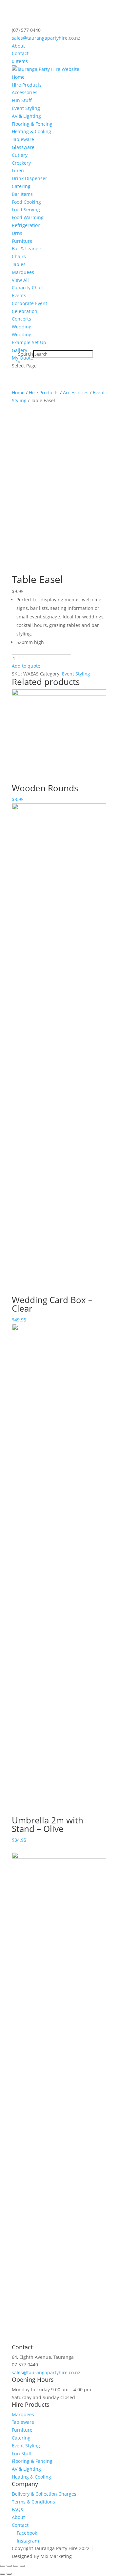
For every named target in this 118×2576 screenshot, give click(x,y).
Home (18, 77)
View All (20, 280)
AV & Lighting (26, 116)
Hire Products (27, 85)
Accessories (25, 92)
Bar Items (22, 194)
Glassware (23, 147)
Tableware (23, 139)
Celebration (25, 311)
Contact (20, 53)
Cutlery (20, 155)
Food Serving (26, 209)
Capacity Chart (28, 288)
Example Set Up (29, 342)
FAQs (17, 2509)
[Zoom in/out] (22, 2566)
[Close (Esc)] (3, 2566)
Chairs (19, 256)
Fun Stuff (22, 100)
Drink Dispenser (29, 178)
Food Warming (28, 217)
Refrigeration (26, 225)
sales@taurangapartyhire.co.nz (46, 2372)
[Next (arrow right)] (9, 2574)
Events (19, 295)
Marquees (23, 272)
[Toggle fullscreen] (16, 2566)
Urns (17, 233)
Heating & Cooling (31, 131)
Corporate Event (29, 303)
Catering (21, 186)
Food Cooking (26, 202)
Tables (19, 264)
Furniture (22, 241)
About (18, 46)
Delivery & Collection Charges (44, 2494)
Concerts (21, 319)
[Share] (9, 2566)
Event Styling (26, 108)
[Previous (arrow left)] (3, 2574)
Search (26, 354)
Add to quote (26, 666)
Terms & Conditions (33, 2502)
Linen (18, 170)
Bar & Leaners (27, 249)
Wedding (22, 327)
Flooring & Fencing (32, 124)
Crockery (21, 163)
